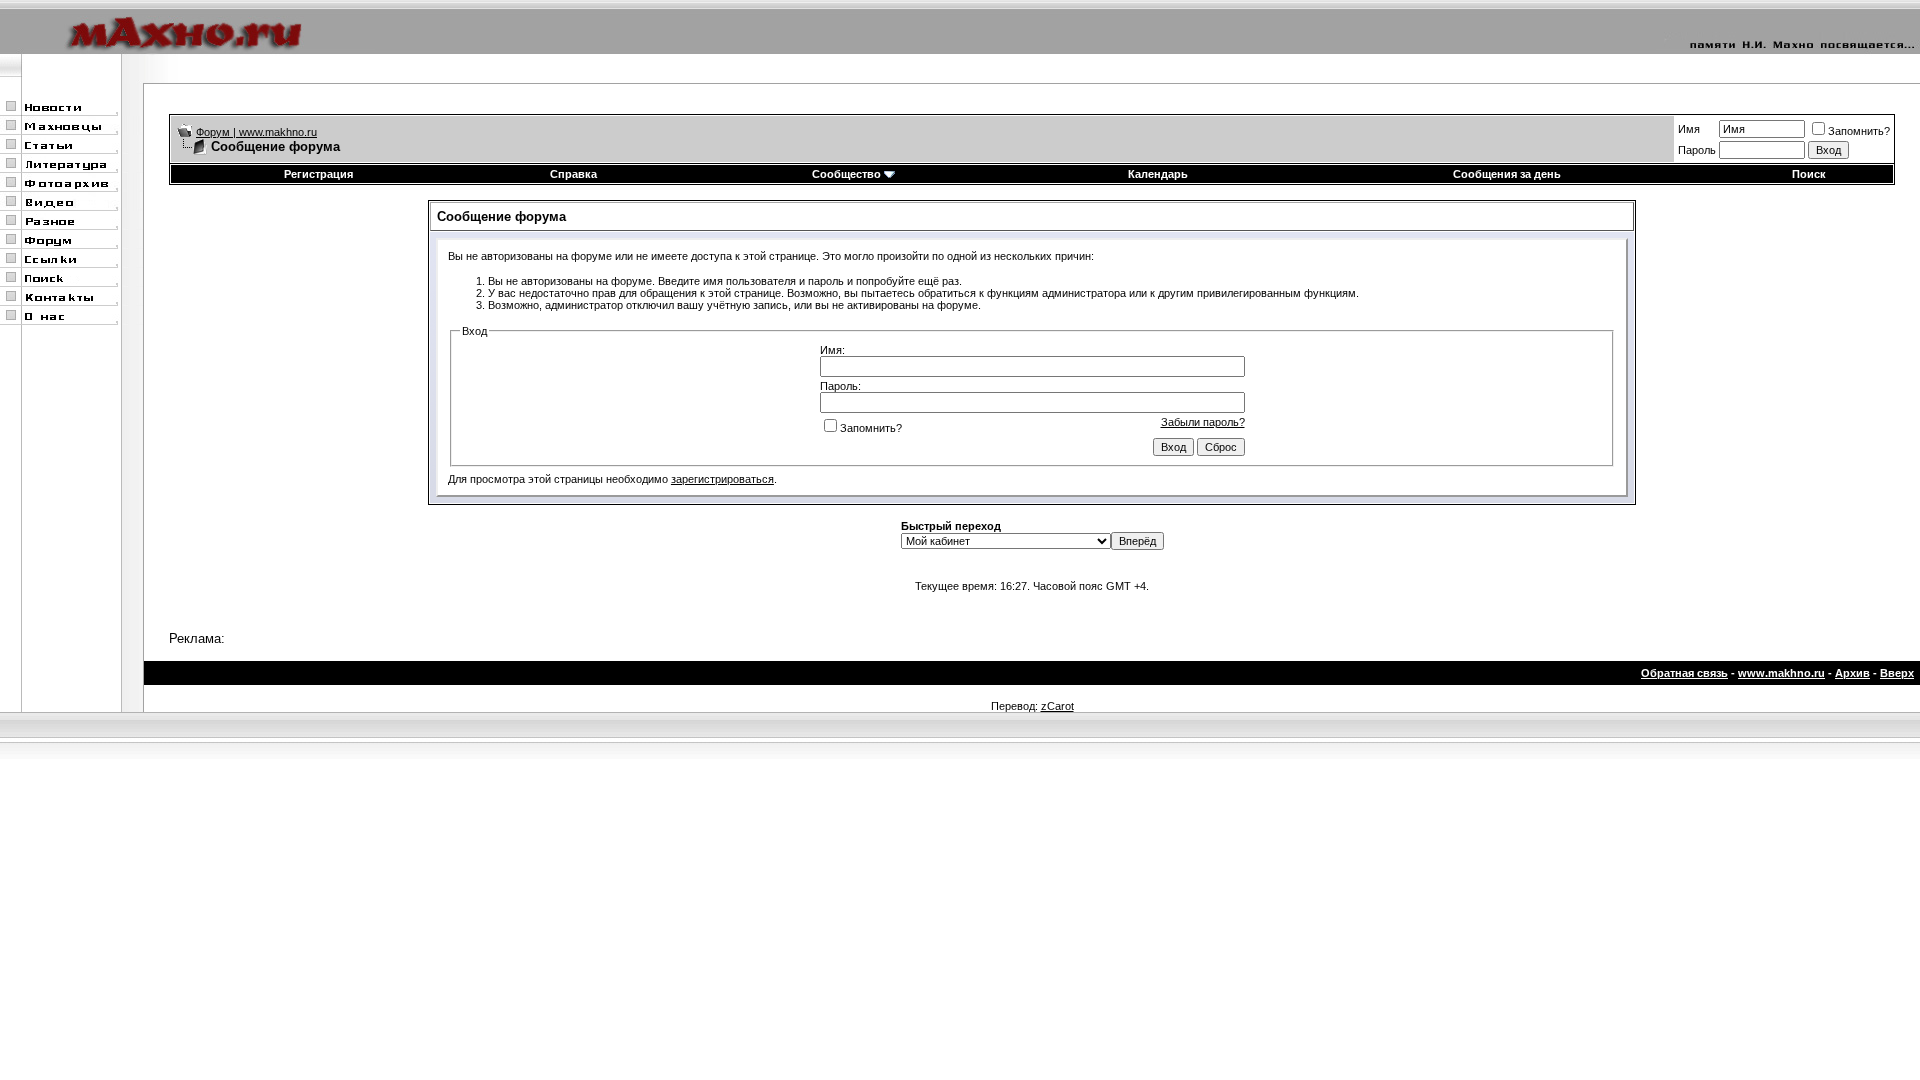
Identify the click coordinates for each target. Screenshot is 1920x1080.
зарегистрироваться (722, 479)
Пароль (1697, 150)
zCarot (1057, 706)
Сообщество (846, 174)
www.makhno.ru (1781, 673)
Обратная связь (1684, 673)
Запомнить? (1859, 131)
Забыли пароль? (1203, 422)
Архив (1852, 673)
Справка (573, 174)
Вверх (1897, 673)
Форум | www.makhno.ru (256, 132)
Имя (1689, 129)
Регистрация (318, 174)
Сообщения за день (1507, 174)
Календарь (1158, 174)
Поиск (1809, 174)
